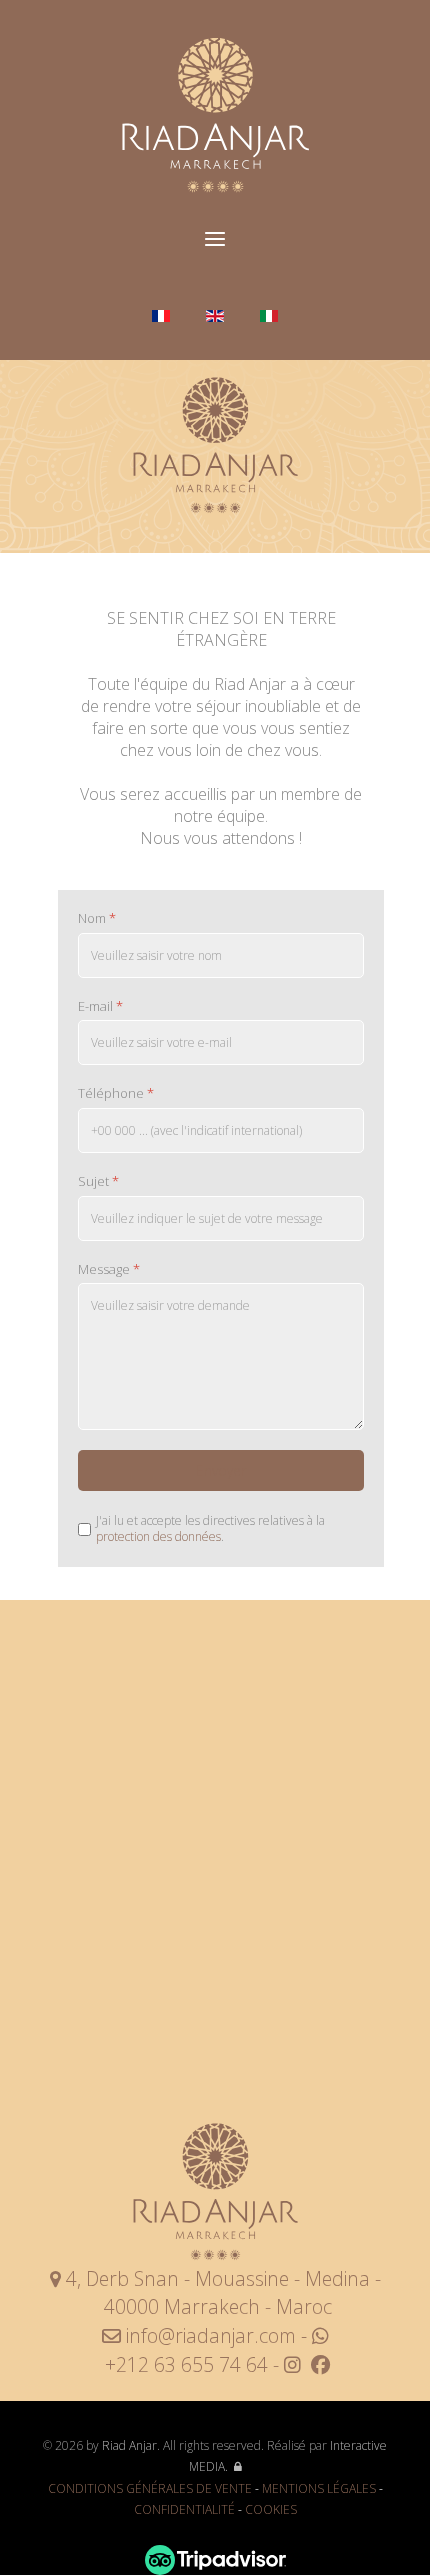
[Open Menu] (215, 240)
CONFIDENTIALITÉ (184, 2509)
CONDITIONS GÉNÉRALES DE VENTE (150, 2488)
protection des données (158, 1536)
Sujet (98, 1181)
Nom (97, 918)
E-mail (100, 1005)
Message (109, 1269)
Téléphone (116, 1093)
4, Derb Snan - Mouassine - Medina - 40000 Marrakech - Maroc (221, 2293)
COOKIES (271, 2509)
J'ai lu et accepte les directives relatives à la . (210, 1528)
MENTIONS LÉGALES (319, 2488)
